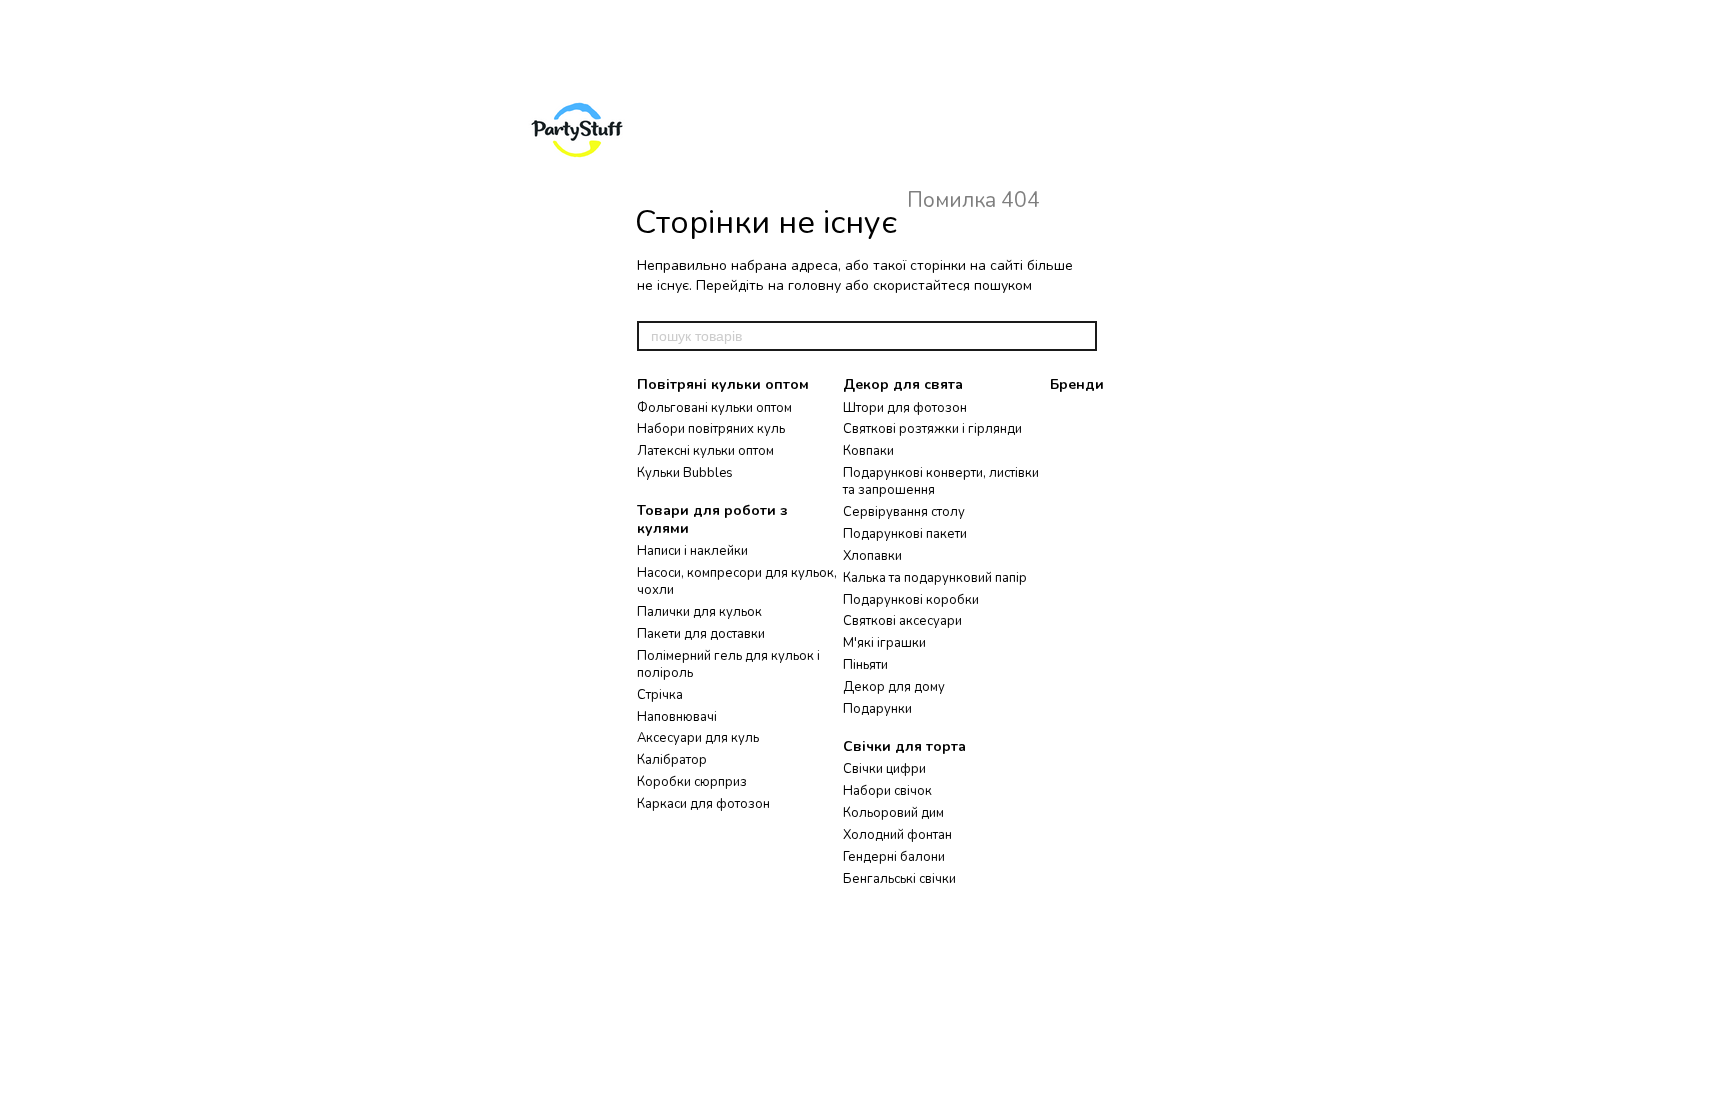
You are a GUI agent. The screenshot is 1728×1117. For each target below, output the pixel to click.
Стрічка (660, 695)
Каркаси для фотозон (703, 804)
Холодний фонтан (897, 835)
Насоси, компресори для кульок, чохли (737, 581)
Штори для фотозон (905, 408)
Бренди (1077, 384)
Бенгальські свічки (899, 879)
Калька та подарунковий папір (935, 578)
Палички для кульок (699, 612)
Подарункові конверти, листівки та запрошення (941, 481)
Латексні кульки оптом (705, 451)
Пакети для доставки (701, 634)
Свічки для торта (904, 746)
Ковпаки (868, 451)
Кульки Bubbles (685, 473)
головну (814, 285)
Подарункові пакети (905, 534)
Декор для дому (894, 687)
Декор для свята (903, 384)
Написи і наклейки (692, 551)
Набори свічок (887, 791)
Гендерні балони (894, 857)
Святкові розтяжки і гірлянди (932, 429)
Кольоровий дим (893, 813)
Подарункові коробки (911, 600)
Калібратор (672, 760)
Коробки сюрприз (692, 782)
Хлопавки (872, 556)
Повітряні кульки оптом (723, 384)
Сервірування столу (904, 512)
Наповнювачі (677, 717)
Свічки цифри (884, 769)
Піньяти (865, 665)
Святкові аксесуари (902, 621)
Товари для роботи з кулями (712, 519)
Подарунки (877, 709)
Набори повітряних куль (711, 429)
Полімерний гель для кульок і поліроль (728, 664)
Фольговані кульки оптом (714, 408)
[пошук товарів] (1081, 336)
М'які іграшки (884, 643)
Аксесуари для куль (698, 738)
